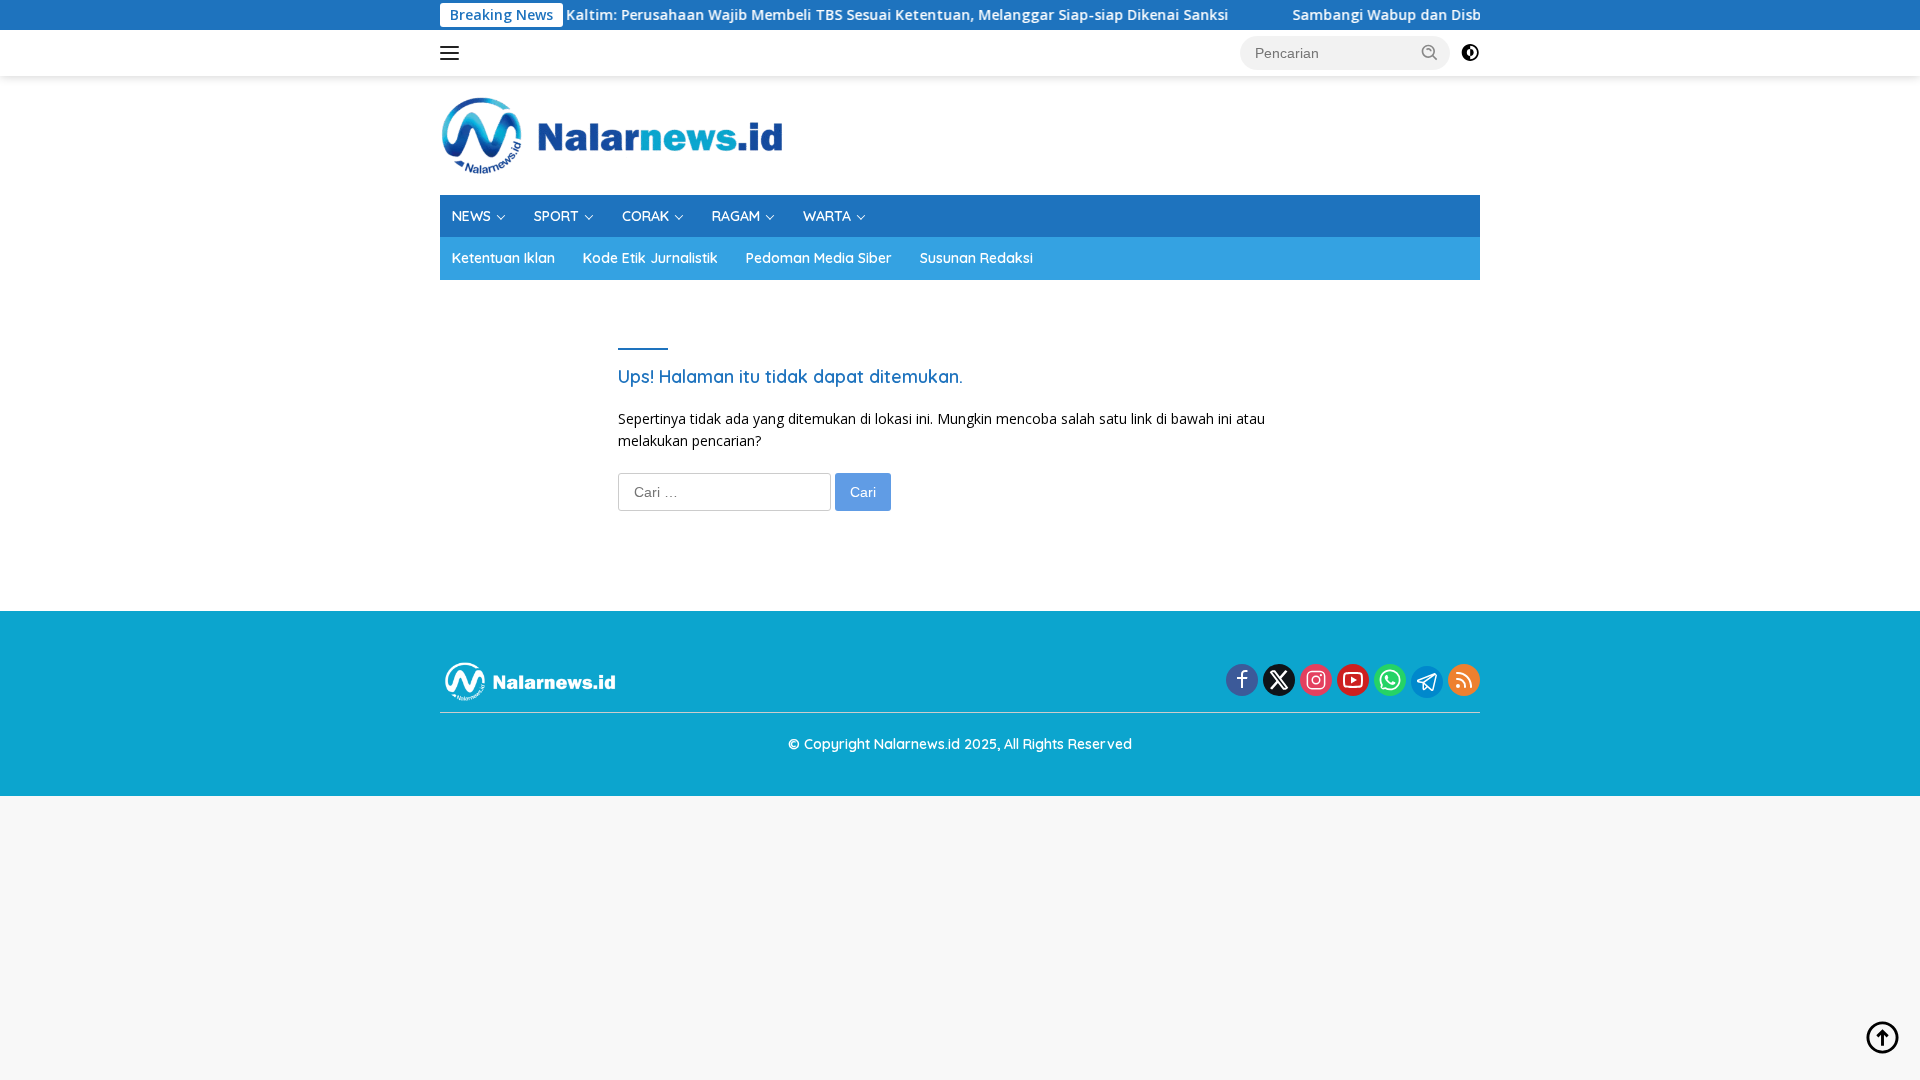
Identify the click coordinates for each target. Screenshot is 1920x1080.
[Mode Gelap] (1470, 53)
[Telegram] (1427, 682)
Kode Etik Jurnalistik (650, 258)
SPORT (556, 216)
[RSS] (1464, 681)
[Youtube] (1353, 681)
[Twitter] (1279, 681)
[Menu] (453, 53)
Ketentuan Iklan (503, 258)
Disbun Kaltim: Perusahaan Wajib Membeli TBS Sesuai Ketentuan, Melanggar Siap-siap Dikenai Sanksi (845, 15)
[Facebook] (1242, 681)
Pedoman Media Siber (819, 258)
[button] (1430, 52)
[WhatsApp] (1390, 681)
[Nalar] (612, 133)
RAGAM (736, 216)
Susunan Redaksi (976, 258)
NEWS (471, 216)
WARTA (827, 216)
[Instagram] (1316, 681)
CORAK (645, 216)
